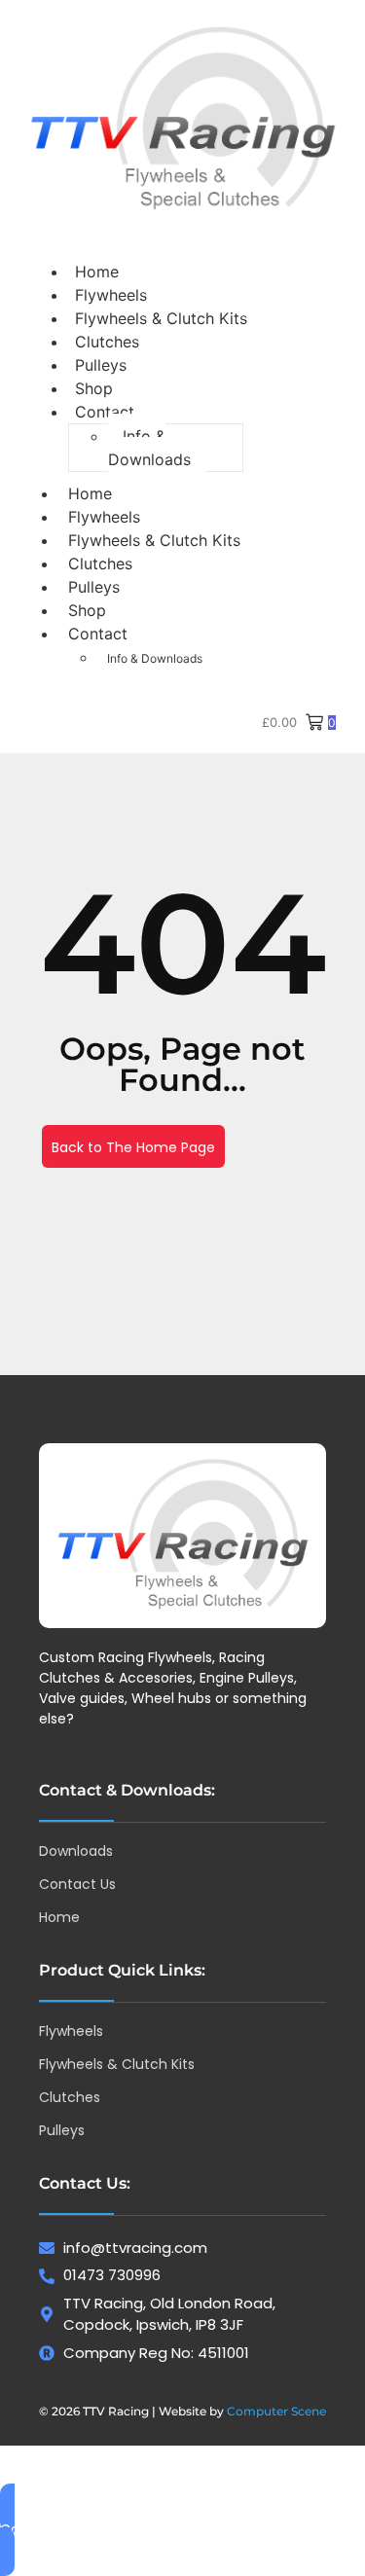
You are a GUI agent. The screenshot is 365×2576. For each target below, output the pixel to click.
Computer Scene (276, 2411)
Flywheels (104, 517)
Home (90, 493)
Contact (105, 412)
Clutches (100, 563)
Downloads (76, 1851)
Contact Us (77, 1884)
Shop (87, 610)
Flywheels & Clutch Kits (161, 318)
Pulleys (94, 587)
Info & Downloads (149, 448)
